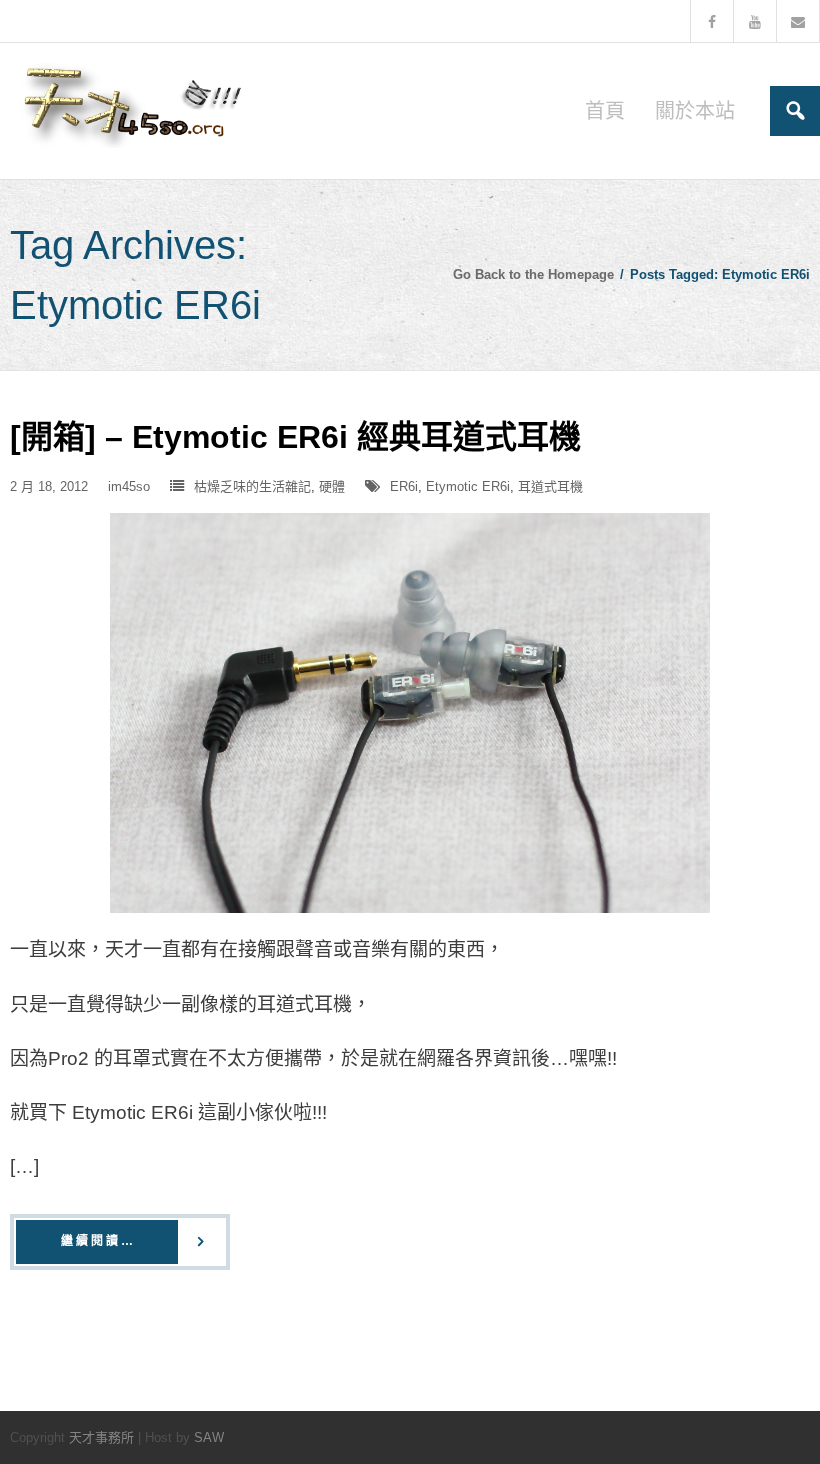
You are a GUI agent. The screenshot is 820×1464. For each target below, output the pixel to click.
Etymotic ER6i (468, 486)
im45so (129, 486)
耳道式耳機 (550, 486)
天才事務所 (101, 1437)
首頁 (605, 111)
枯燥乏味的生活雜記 (252, 486)
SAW (209, 1437)
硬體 (332, 486)
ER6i (404, 486)
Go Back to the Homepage (533, 274)
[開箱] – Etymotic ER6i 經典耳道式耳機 (295, 437)
